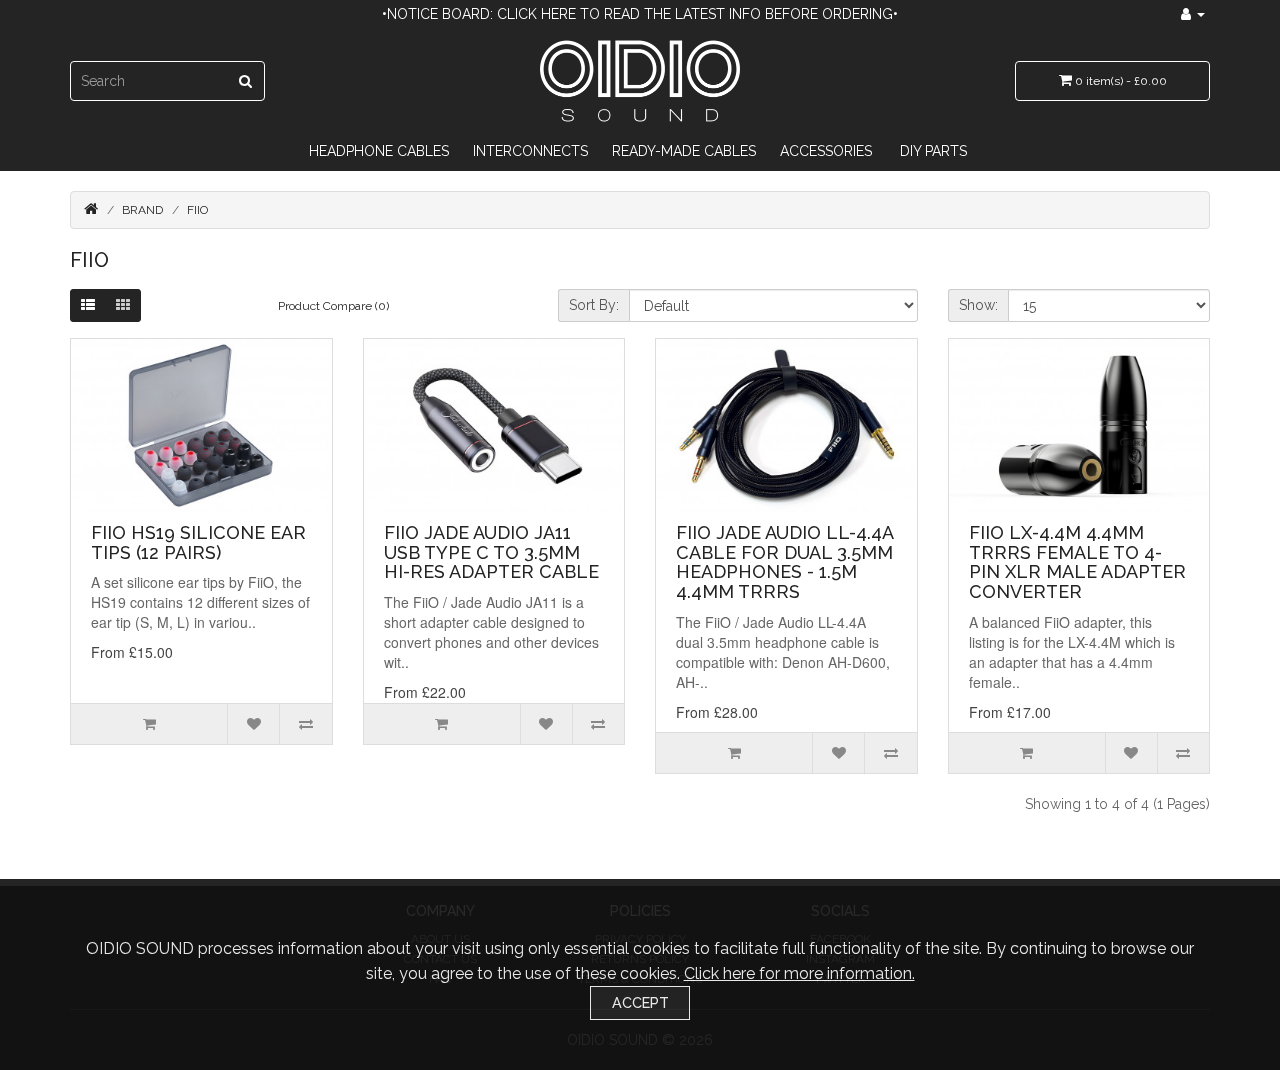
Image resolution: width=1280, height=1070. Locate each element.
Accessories (826, 151)
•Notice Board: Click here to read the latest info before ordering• (640, 14)
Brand (142, 210)
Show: (978, 305)
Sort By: (594, 305)
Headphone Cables (379, 151)
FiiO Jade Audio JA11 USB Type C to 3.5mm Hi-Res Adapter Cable (491, 552)
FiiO (197, 210)
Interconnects (530, 151)
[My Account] (1193, 14)
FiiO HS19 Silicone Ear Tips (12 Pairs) (198, 542)
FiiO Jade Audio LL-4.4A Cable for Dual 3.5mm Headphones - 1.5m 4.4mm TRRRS (784, 562)
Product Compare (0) (333, 306)
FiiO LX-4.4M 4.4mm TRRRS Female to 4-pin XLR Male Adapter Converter (1077, 562)
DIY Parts (933, 151)
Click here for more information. (799, 973)
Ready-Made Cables (684, 151)
